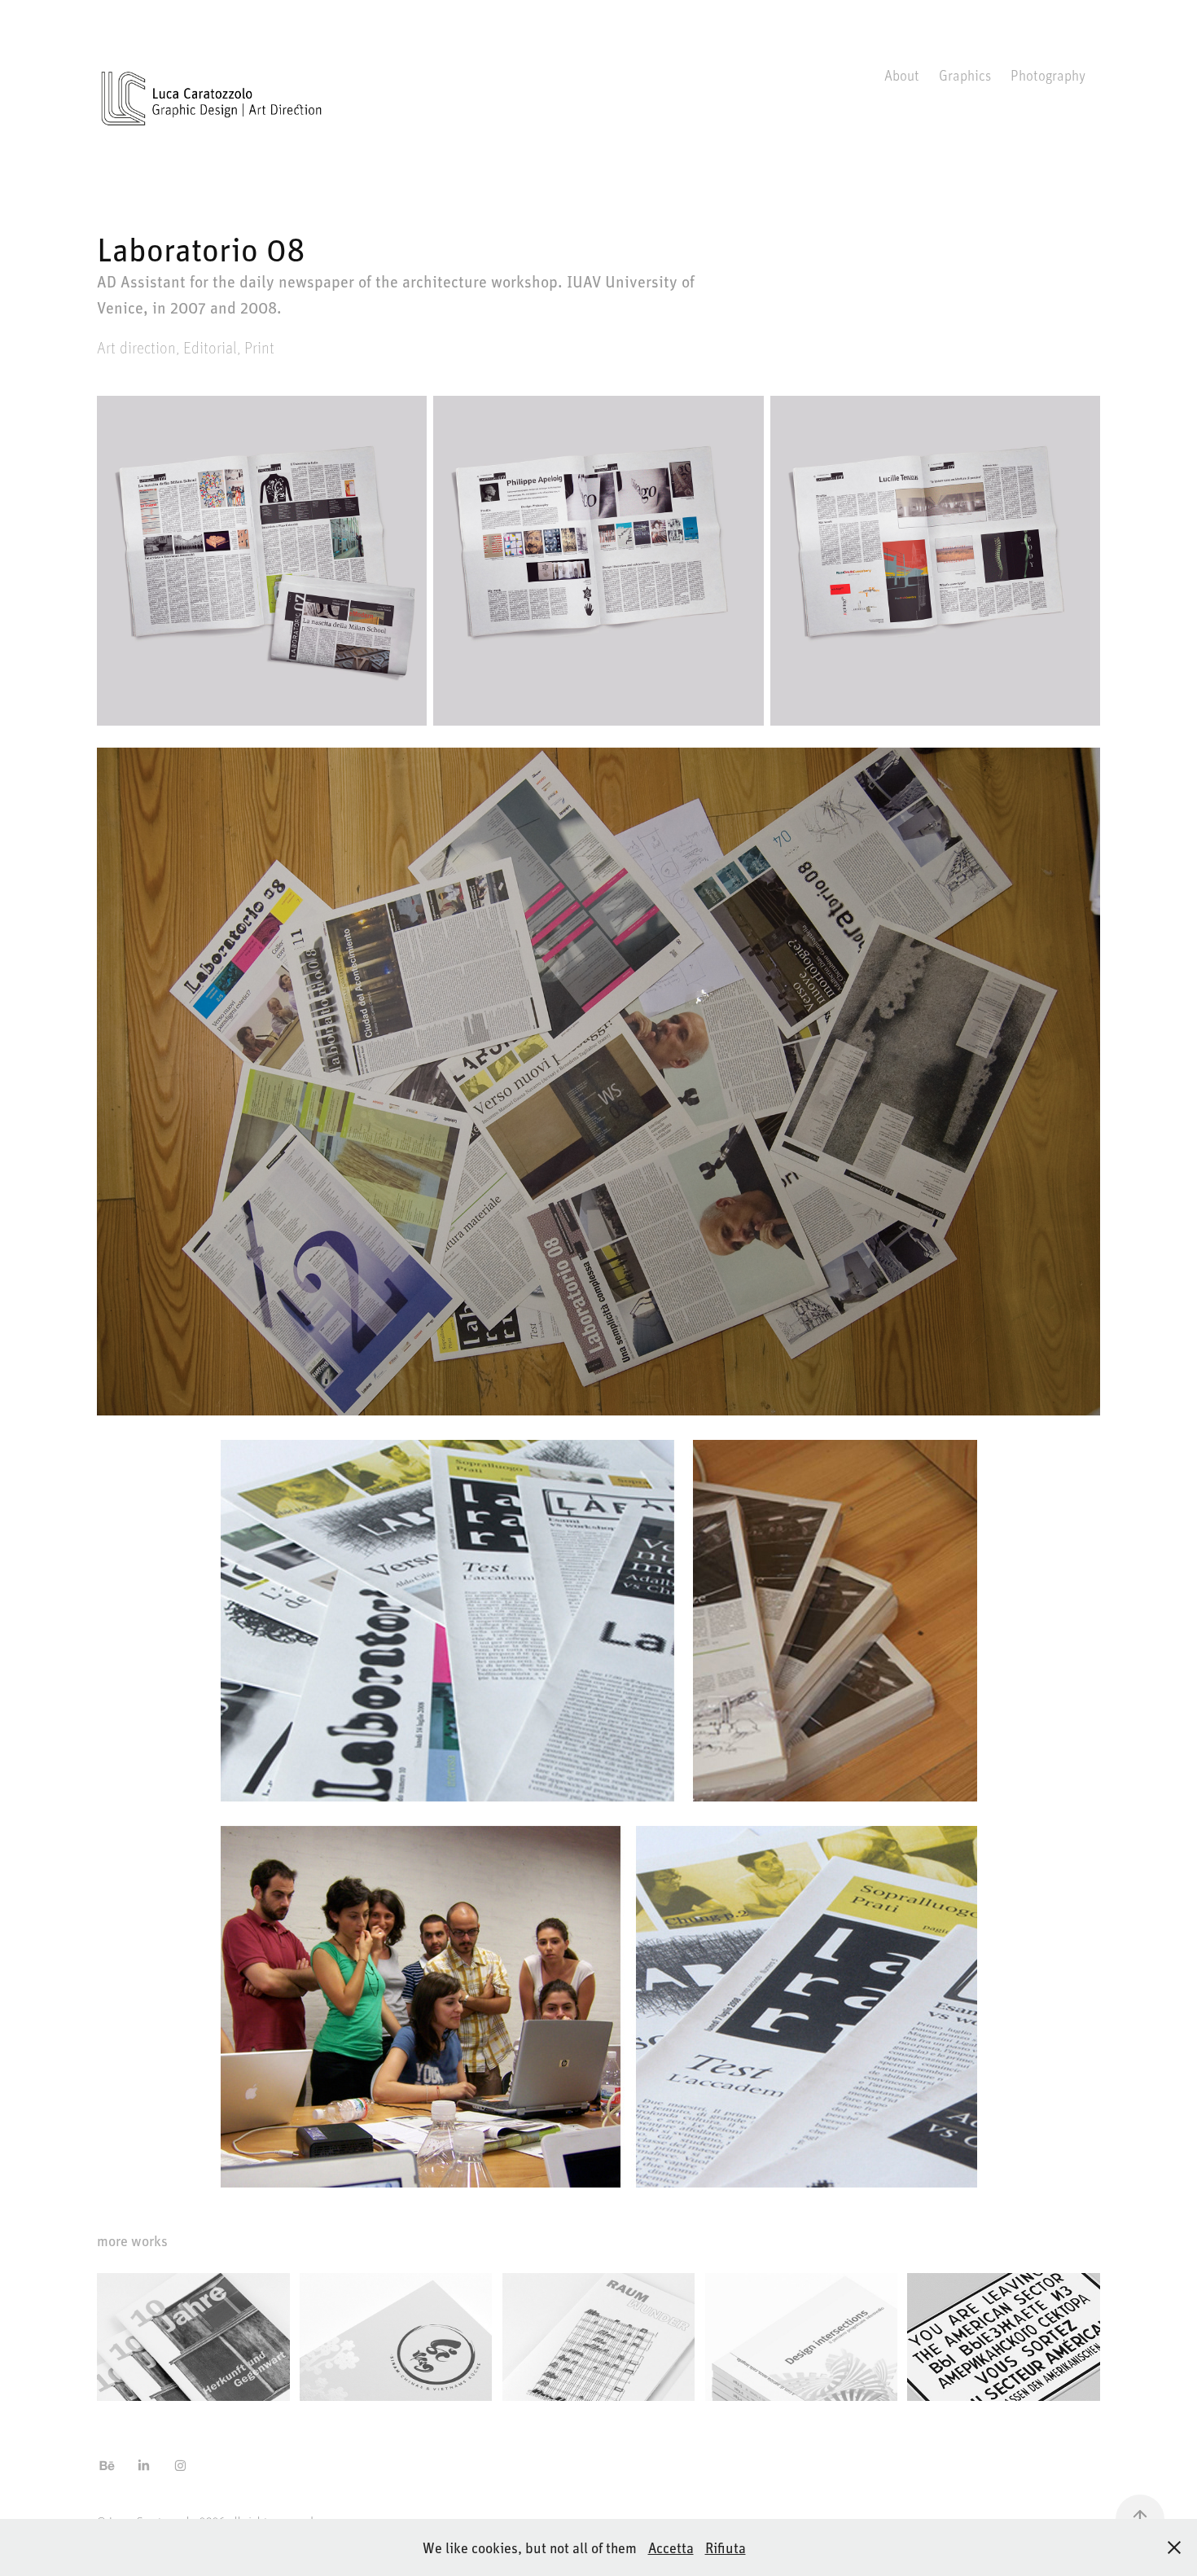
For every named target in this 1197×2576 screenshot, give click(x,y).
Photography (1048, 75)
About (902, 75)
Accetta (671, 2547)
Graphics (965, 75)
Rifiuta (726, 2547)
